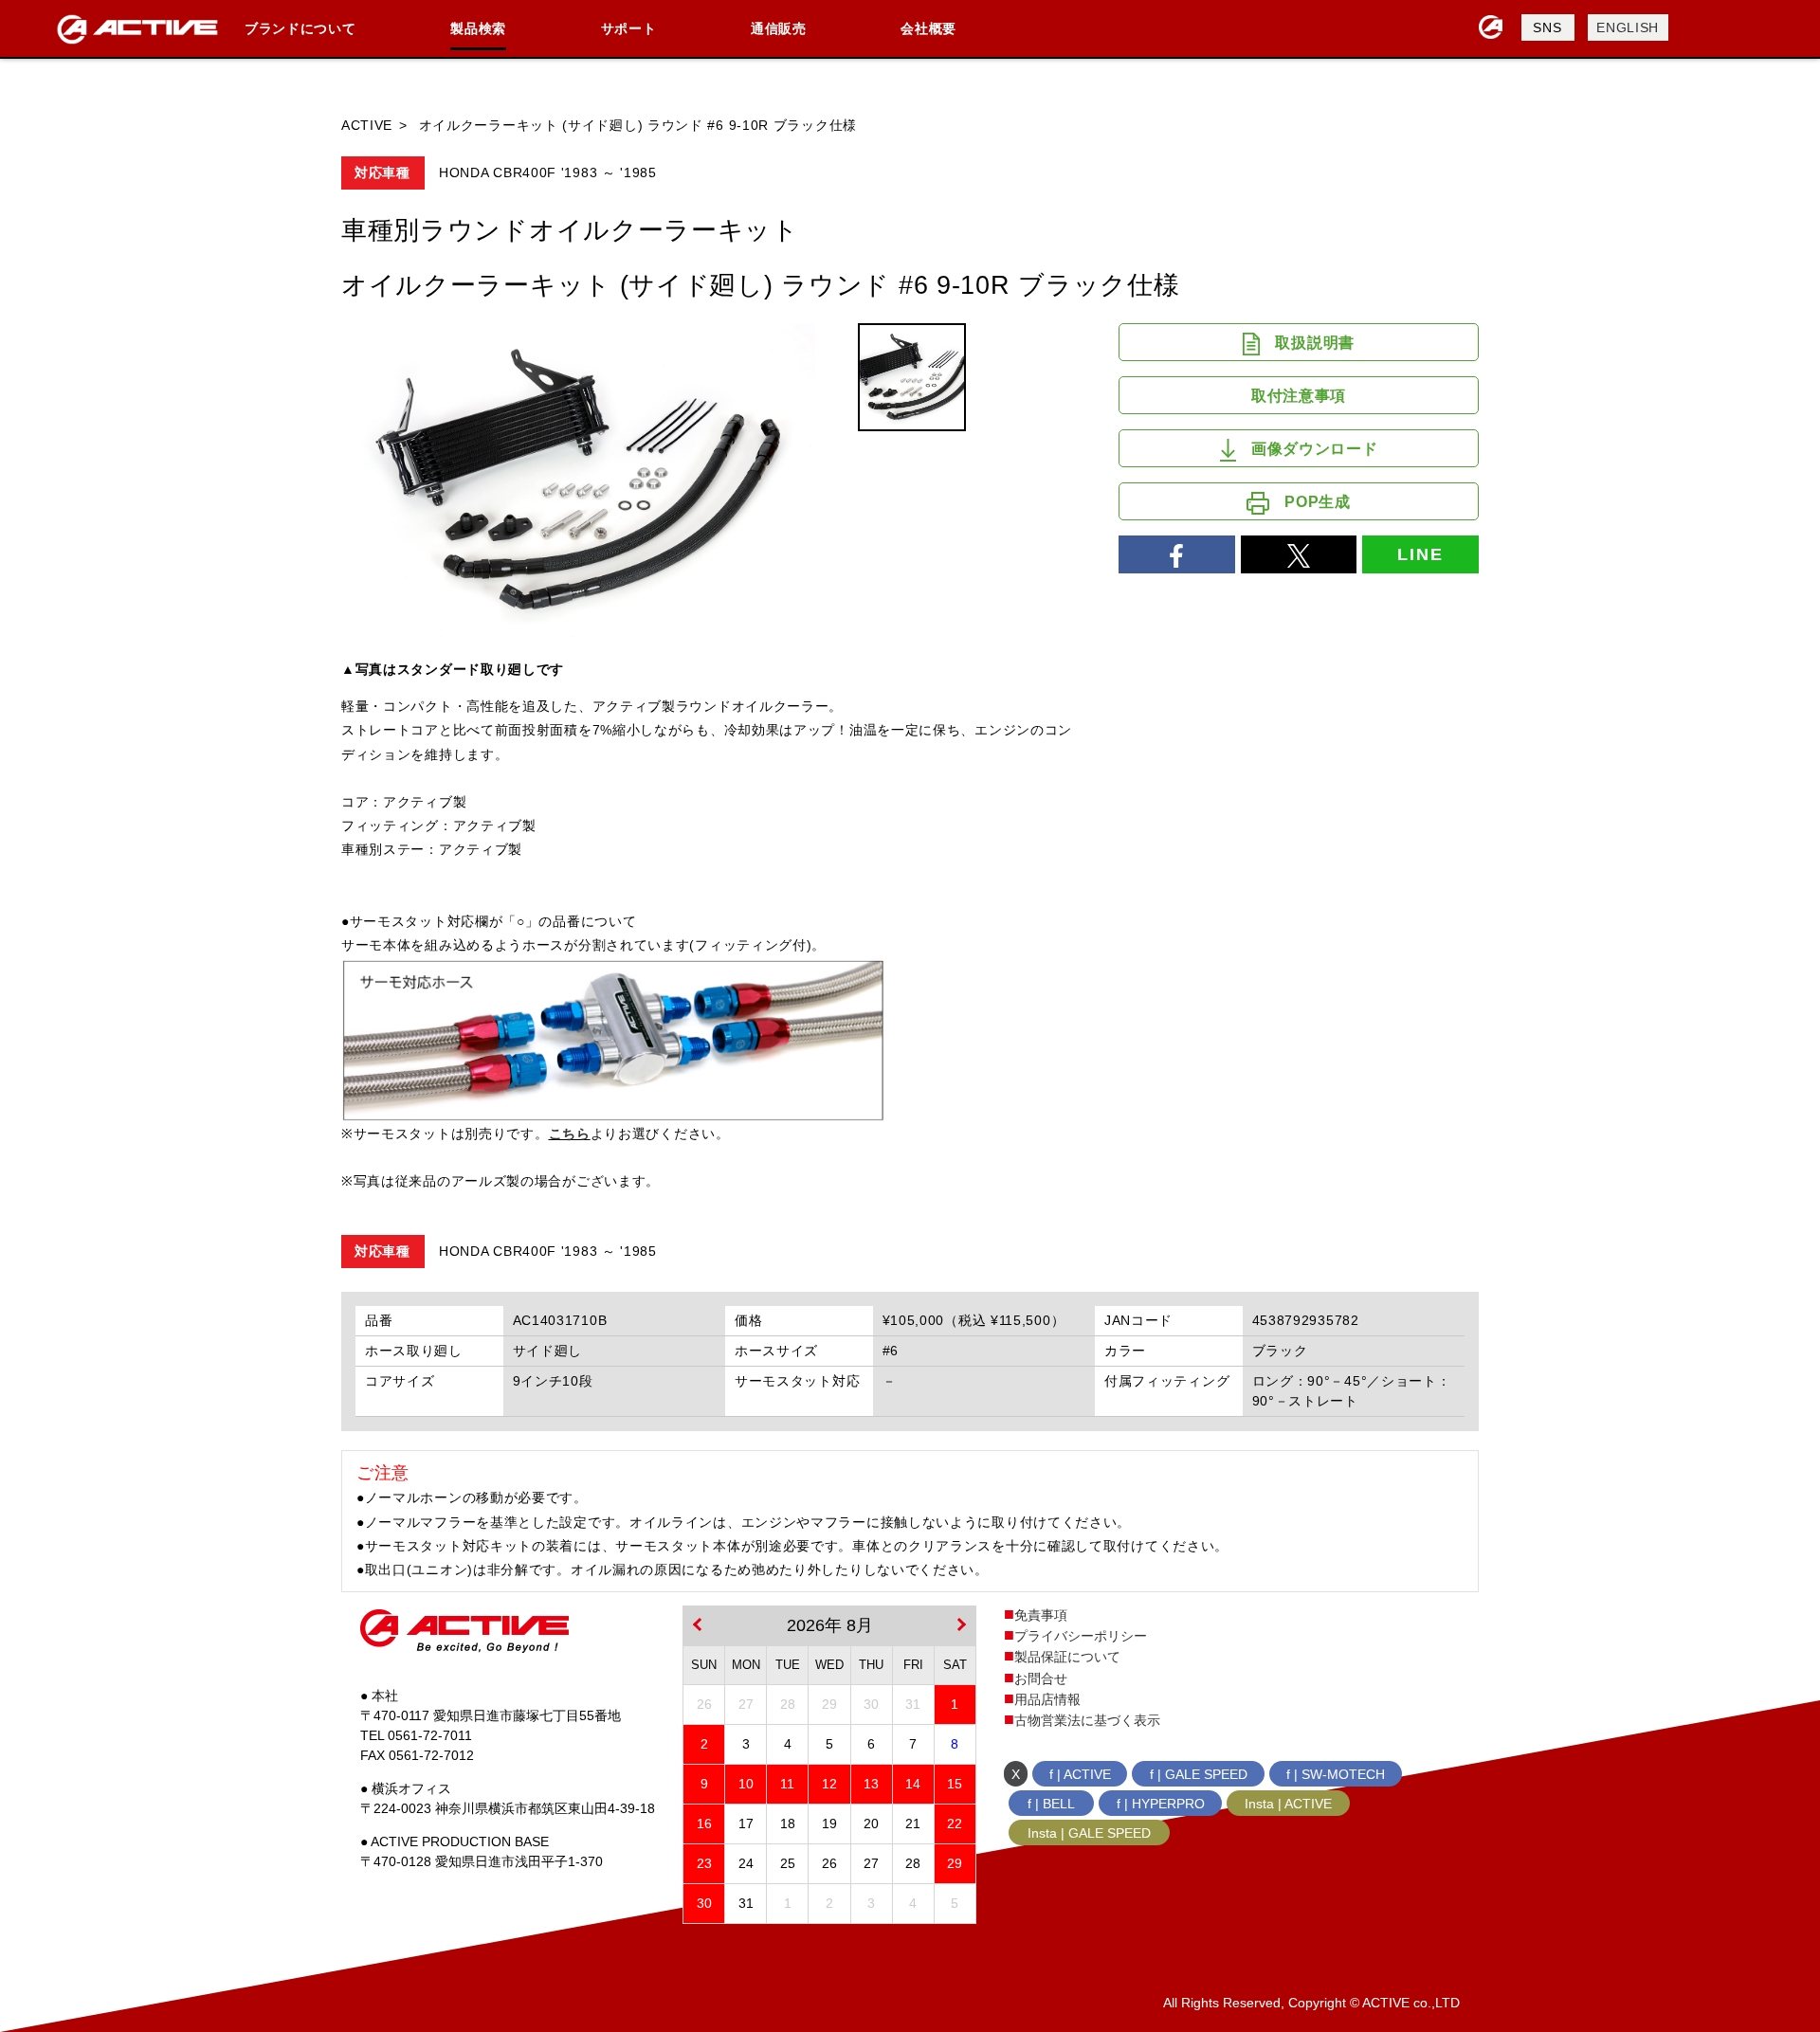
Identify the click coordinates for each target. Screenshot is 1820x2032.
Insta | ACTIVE (1288, 1804)
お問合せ (1041, 1678)
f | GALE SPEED (1199, 1774)
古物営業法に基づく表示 (1087, 1720)
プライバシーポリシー (1081, 1636)
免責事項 (1041, 1615)
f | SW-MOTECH (1336, 1774)
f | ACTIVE (1080, 1774)
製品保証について (1067, 1657)
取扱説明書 (1315, 343)
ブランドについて (300, 28)
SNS (1547, 27)
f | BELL (1051, 1804)
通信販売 (779, 28)
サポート (629, 28)
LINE (1420, 554)
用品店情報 (1047, 1699)
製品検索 (478, 28)
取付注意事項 (1299, 396)
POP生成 (1318, 502)
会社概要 (928, 28)
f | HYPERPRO (1161, 1804)
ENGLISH (1628, 27)
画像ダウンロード (1315, 449)
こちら (570, 1134)
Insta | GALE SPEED (1089, 1833)
